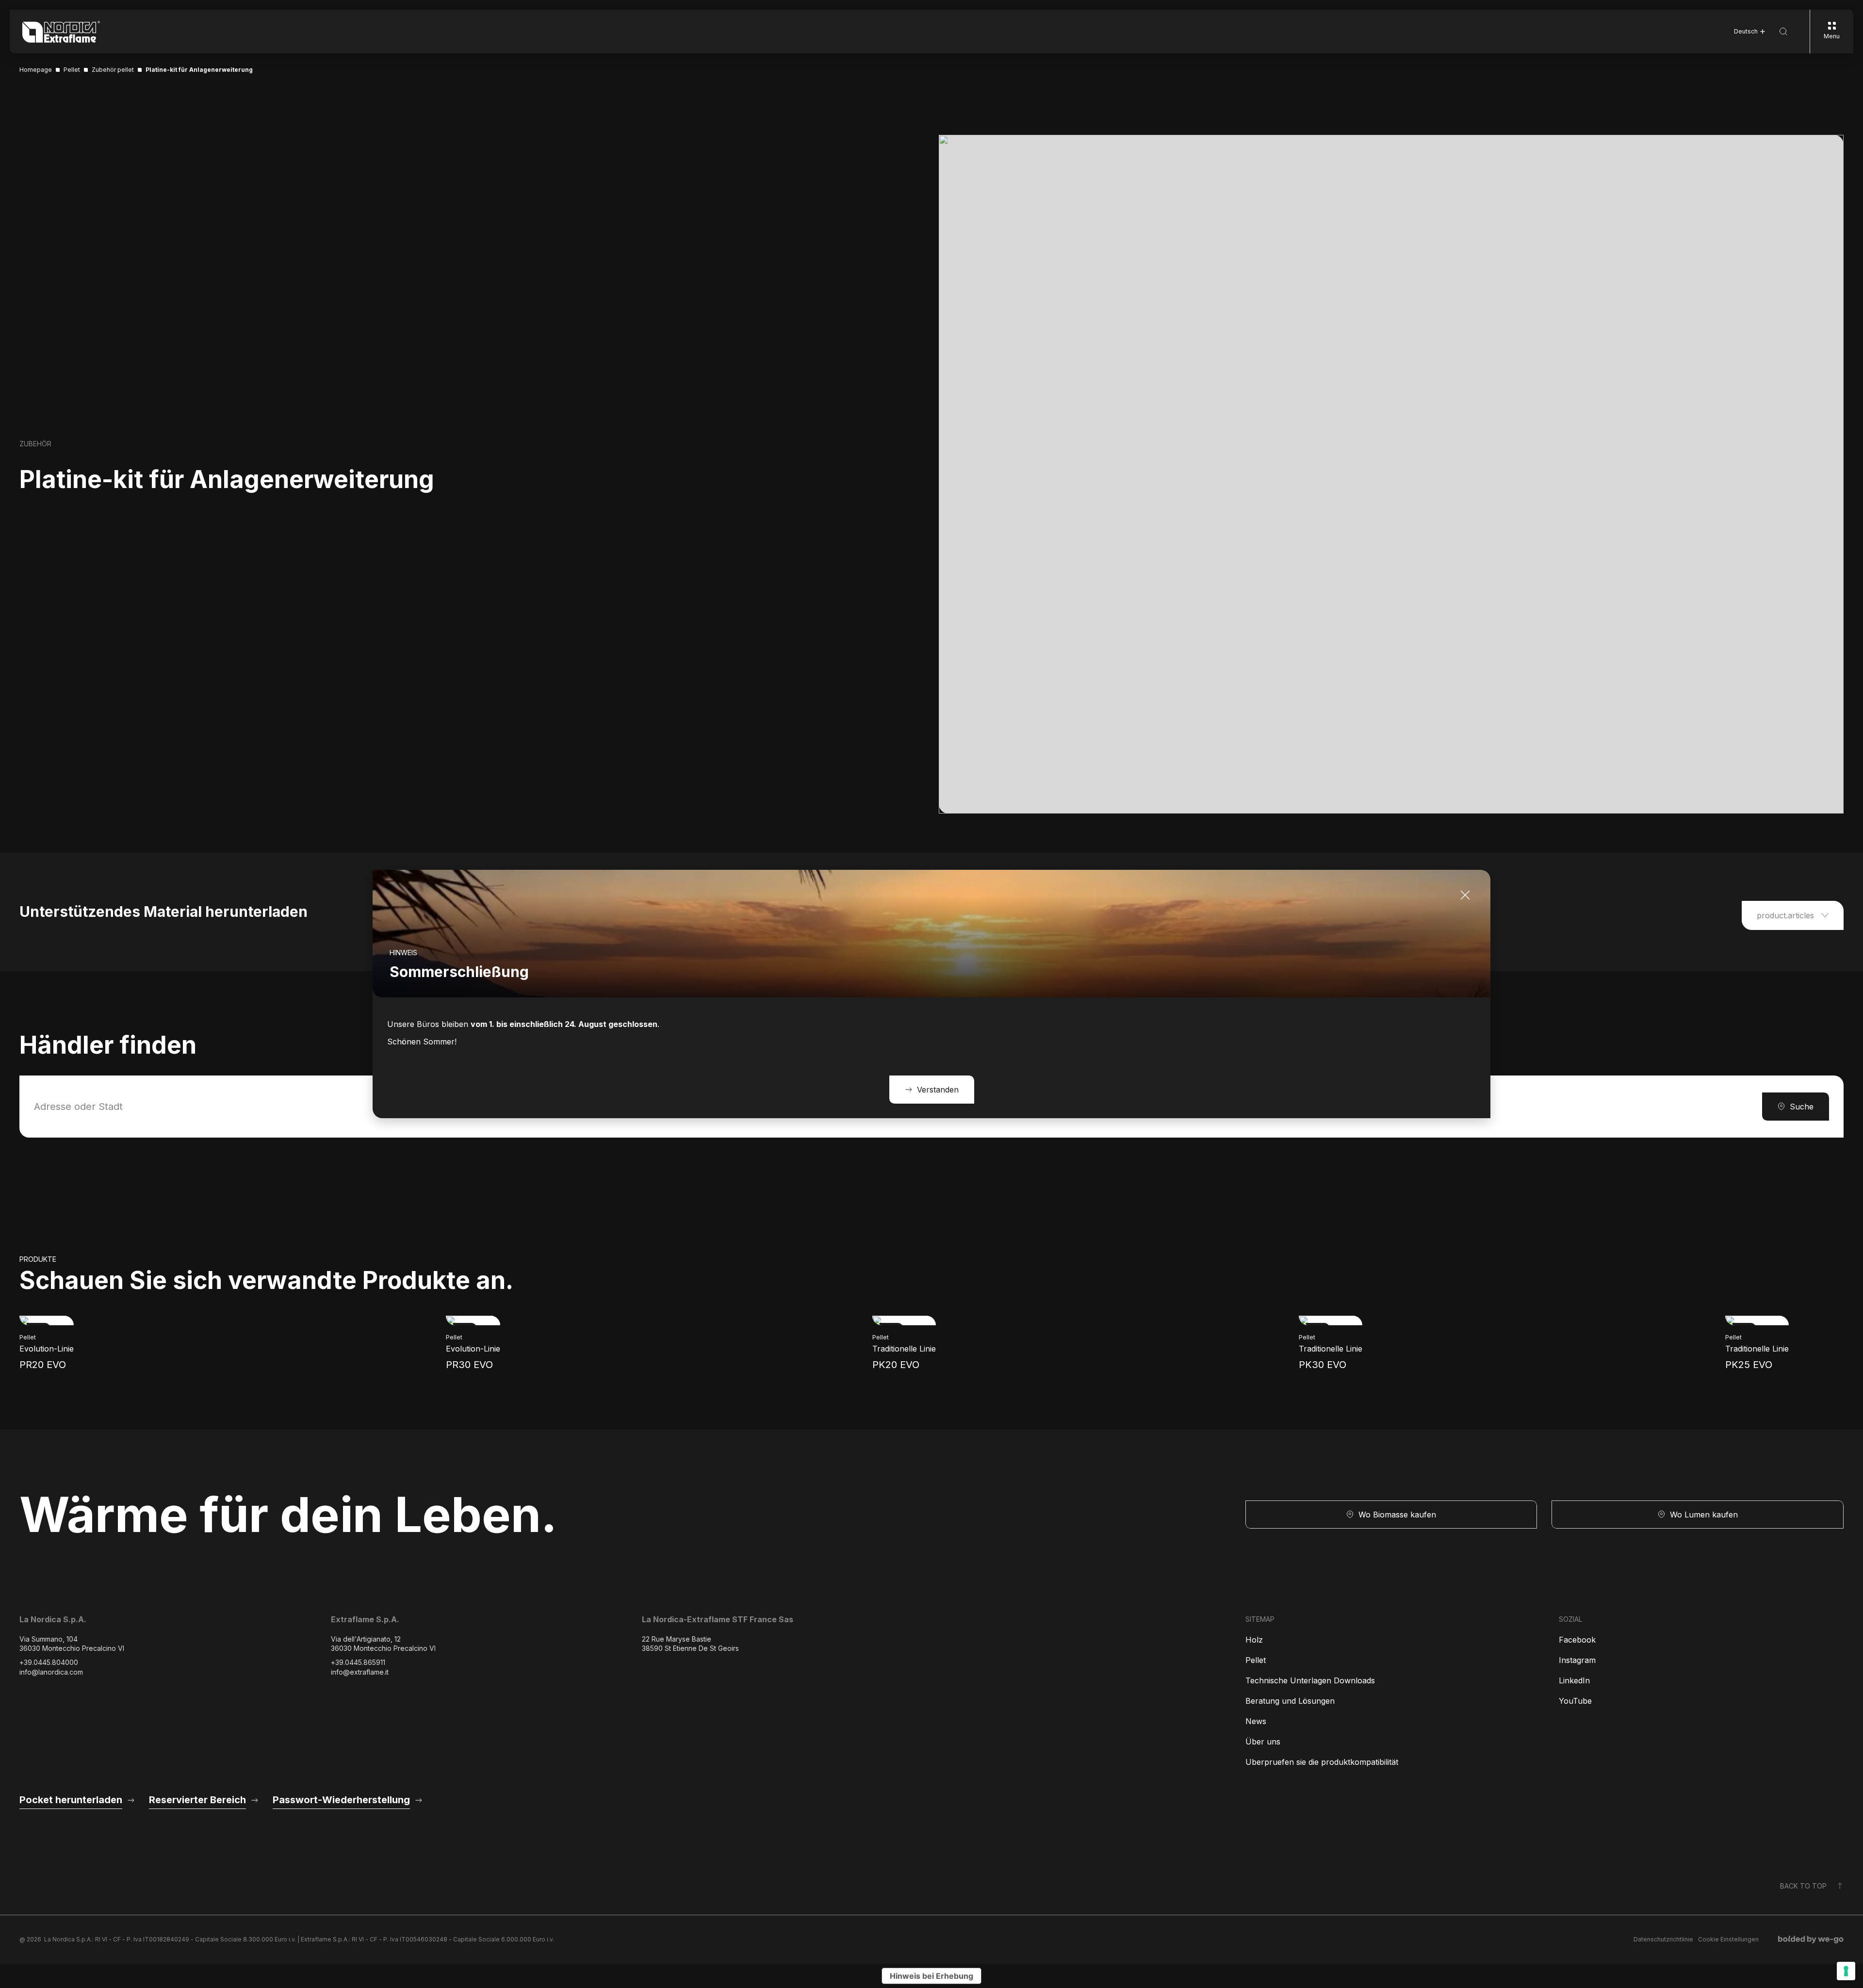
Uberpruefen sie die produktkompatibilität (1322, 1762)
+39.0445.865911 (358, 1662)
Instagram (1577, 1660)
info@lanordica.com (51, 1672)
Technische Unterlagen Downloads (1310, 1680)
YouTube (1575, 1701)
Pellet (1256, 1660)
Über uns (1263, 1742)
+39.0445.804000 (49, 1662)
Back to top (1803, 1886)
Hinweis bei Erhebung (931, 1976)
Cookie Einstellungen (1728, 1939)
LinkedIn (1574, 1680)
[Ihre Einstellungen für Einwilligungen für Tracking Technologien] (1846, 1971)
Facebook (1577, 1640)
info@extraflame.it (360, 1672)
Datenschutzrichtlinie (1663, 1939)
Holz (1254, 1640)
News (1256, 1721)
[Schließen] (1465, 895)
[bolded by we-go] (1811, 1939)
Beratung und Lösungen (1290, 1701)
